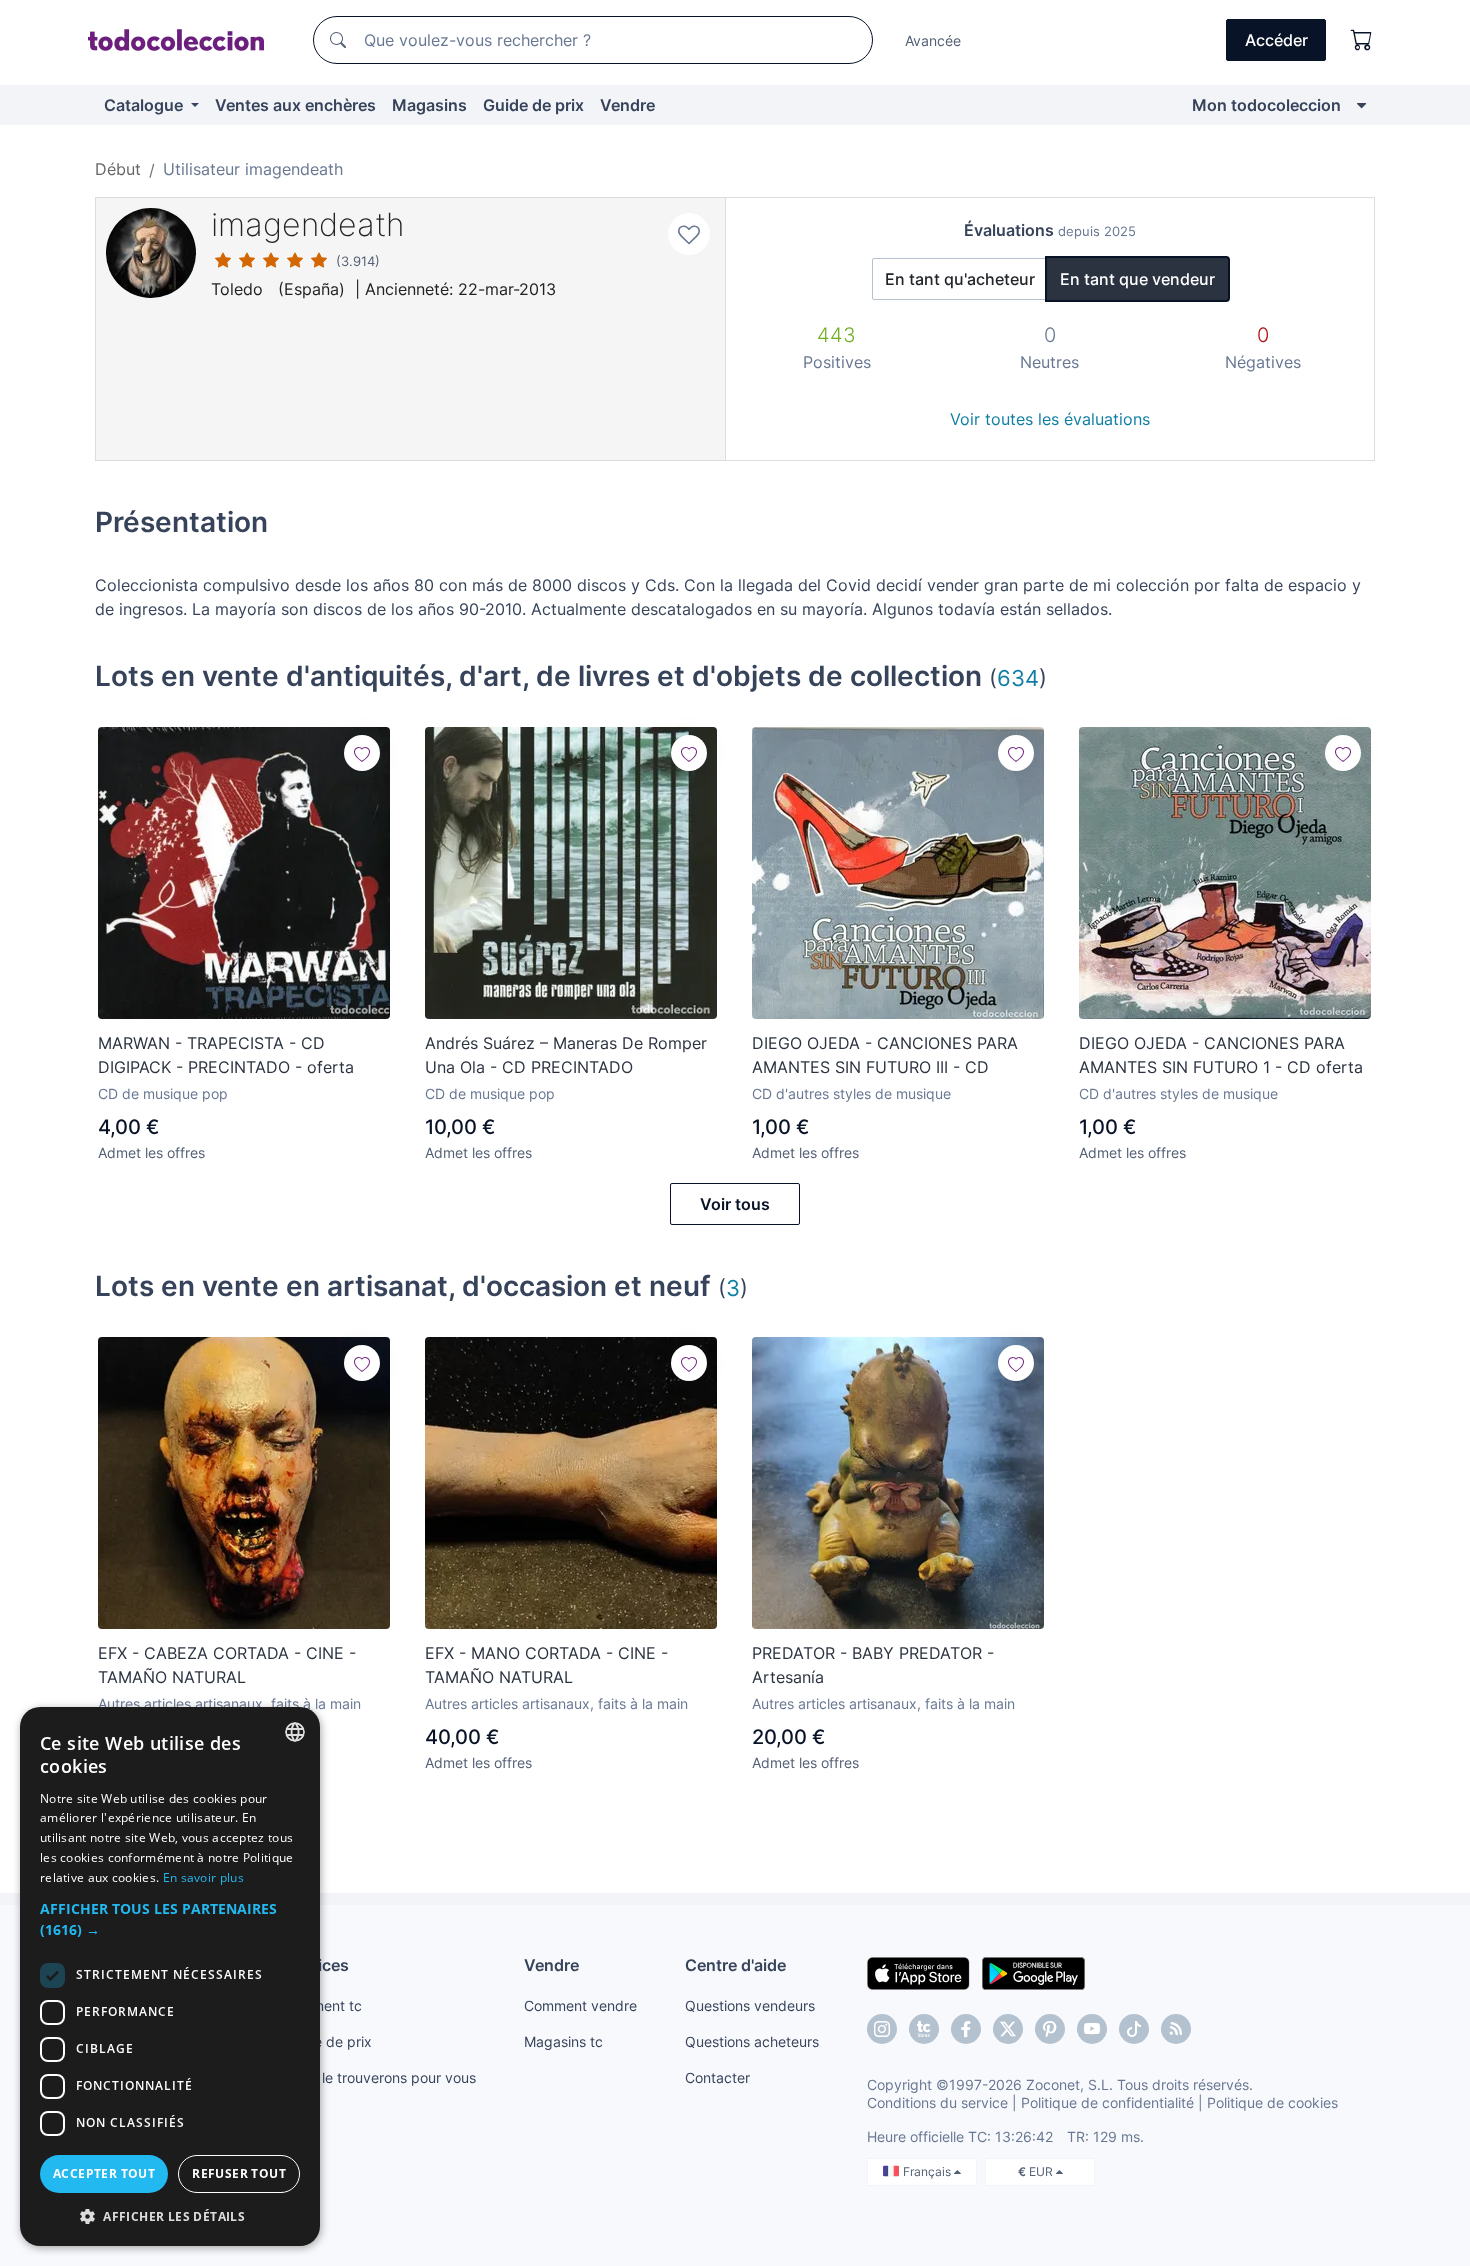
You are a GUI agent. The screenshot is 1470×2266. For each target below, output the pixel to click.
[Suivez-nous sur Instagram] (882, 2029)
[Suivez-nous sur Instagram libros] (924, 2029)
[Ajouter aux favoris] (689, 234)
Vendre (627, 105)
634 (1018, 677)
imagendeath (307, 224)
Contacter (717, 2077)
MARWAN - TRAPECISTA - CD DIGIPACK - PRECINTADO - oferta (226, 1055)
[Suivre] (362, 753)
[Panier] (1362, 40)
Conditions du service (937, 2102)
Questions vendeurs (750, 2005)
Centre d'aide (735, 1965)
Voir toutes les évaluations (1050, 419)
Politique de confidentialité (1107, 2102)
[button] (170, 1919)
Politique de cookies (1272, 2102)
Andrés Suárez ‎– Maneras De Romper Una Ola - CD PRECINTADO (566, 1055)
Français (928, 2171)
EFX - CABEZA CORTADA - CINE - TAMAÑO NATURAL (227, 1665)
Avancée (933, 40)
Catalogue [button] (145, 105)
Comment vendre (580, 2005)
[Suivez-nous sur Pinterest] (1050, 2029)
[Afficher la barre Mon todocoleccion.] (1361, 105)
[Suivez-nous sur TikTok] (1134, 2029)
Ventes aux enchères (295, 105)
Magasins (429, 105)
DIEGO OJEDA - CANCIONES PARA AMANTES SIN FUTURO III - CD (885, 1055)
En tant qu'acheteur (960, 279)
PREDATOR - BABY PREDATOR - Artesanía (873, 1665)
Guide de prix (533, 105)
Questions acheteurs (752, 2041)
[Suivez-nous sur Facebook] (966, 2029)
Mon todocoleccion (1266, 105)
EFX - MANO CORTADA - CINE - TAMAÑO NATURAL (546, 1665)
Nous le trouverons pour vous (380, 2077)
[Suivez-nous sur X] (1008, 2029)
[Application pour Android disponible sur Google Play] (1033, 1972)
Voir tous (735, 1204)
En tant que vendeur (1137, 279)
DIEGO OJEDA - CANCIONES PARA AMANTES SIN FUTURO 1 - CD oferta (1221, 1055)
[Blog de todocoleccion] (1176, 2029)
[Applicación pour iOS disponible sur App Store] (918, 1972)
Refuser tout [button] (239, 2173)
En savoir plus (203, 1877)
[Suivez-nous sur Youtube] (1092, 2029)
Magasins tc (563, 2041)
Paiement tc (323, 2005)
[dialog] (170, 1976)
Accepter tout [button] (104, 2173)
